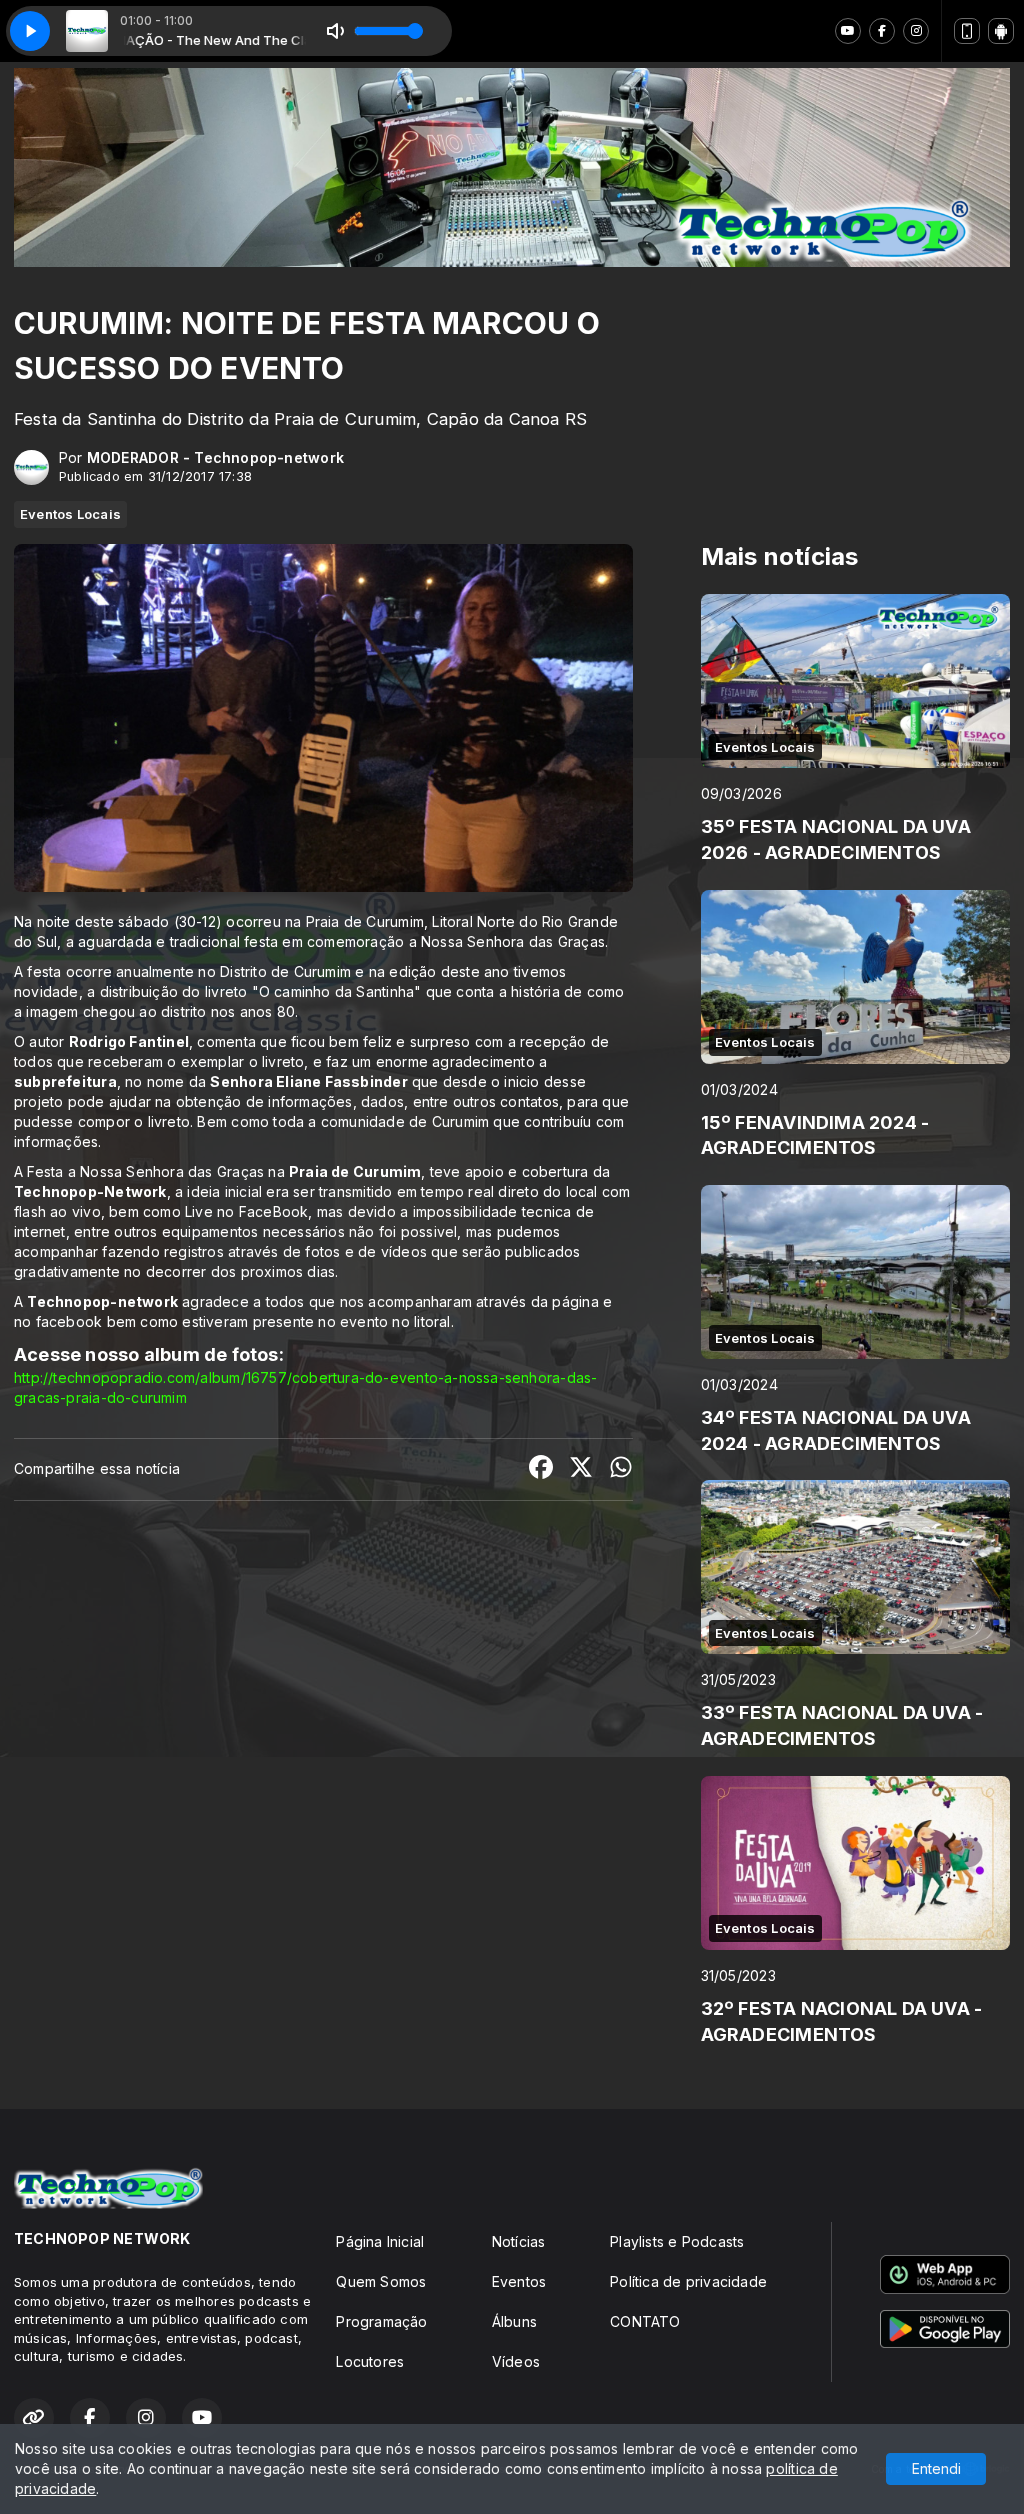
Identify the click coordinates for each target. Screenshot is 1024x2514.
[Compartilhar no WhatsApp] (621, 1469)
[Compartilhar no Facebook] (541, 1469)
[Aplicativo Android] (1001, 31)
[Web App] (967, 31)
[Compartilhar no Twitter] (581, 1469)
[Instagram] (916, 31)
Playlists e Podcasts (677, 2241)
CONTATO (645, 2321)
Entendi (936, 2468)
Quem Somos (381, 2281)
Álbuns (514, 2321)
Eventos (519, 2281)
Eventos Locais (70, 514)
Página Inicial (380, 2241)
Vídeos (516, 2361)
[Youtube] (848, 31)
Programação (381, 2321)
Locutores (370, 2361)
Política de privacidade (688, 2281)
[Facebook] (882, 31)
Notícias (519, 2241)
